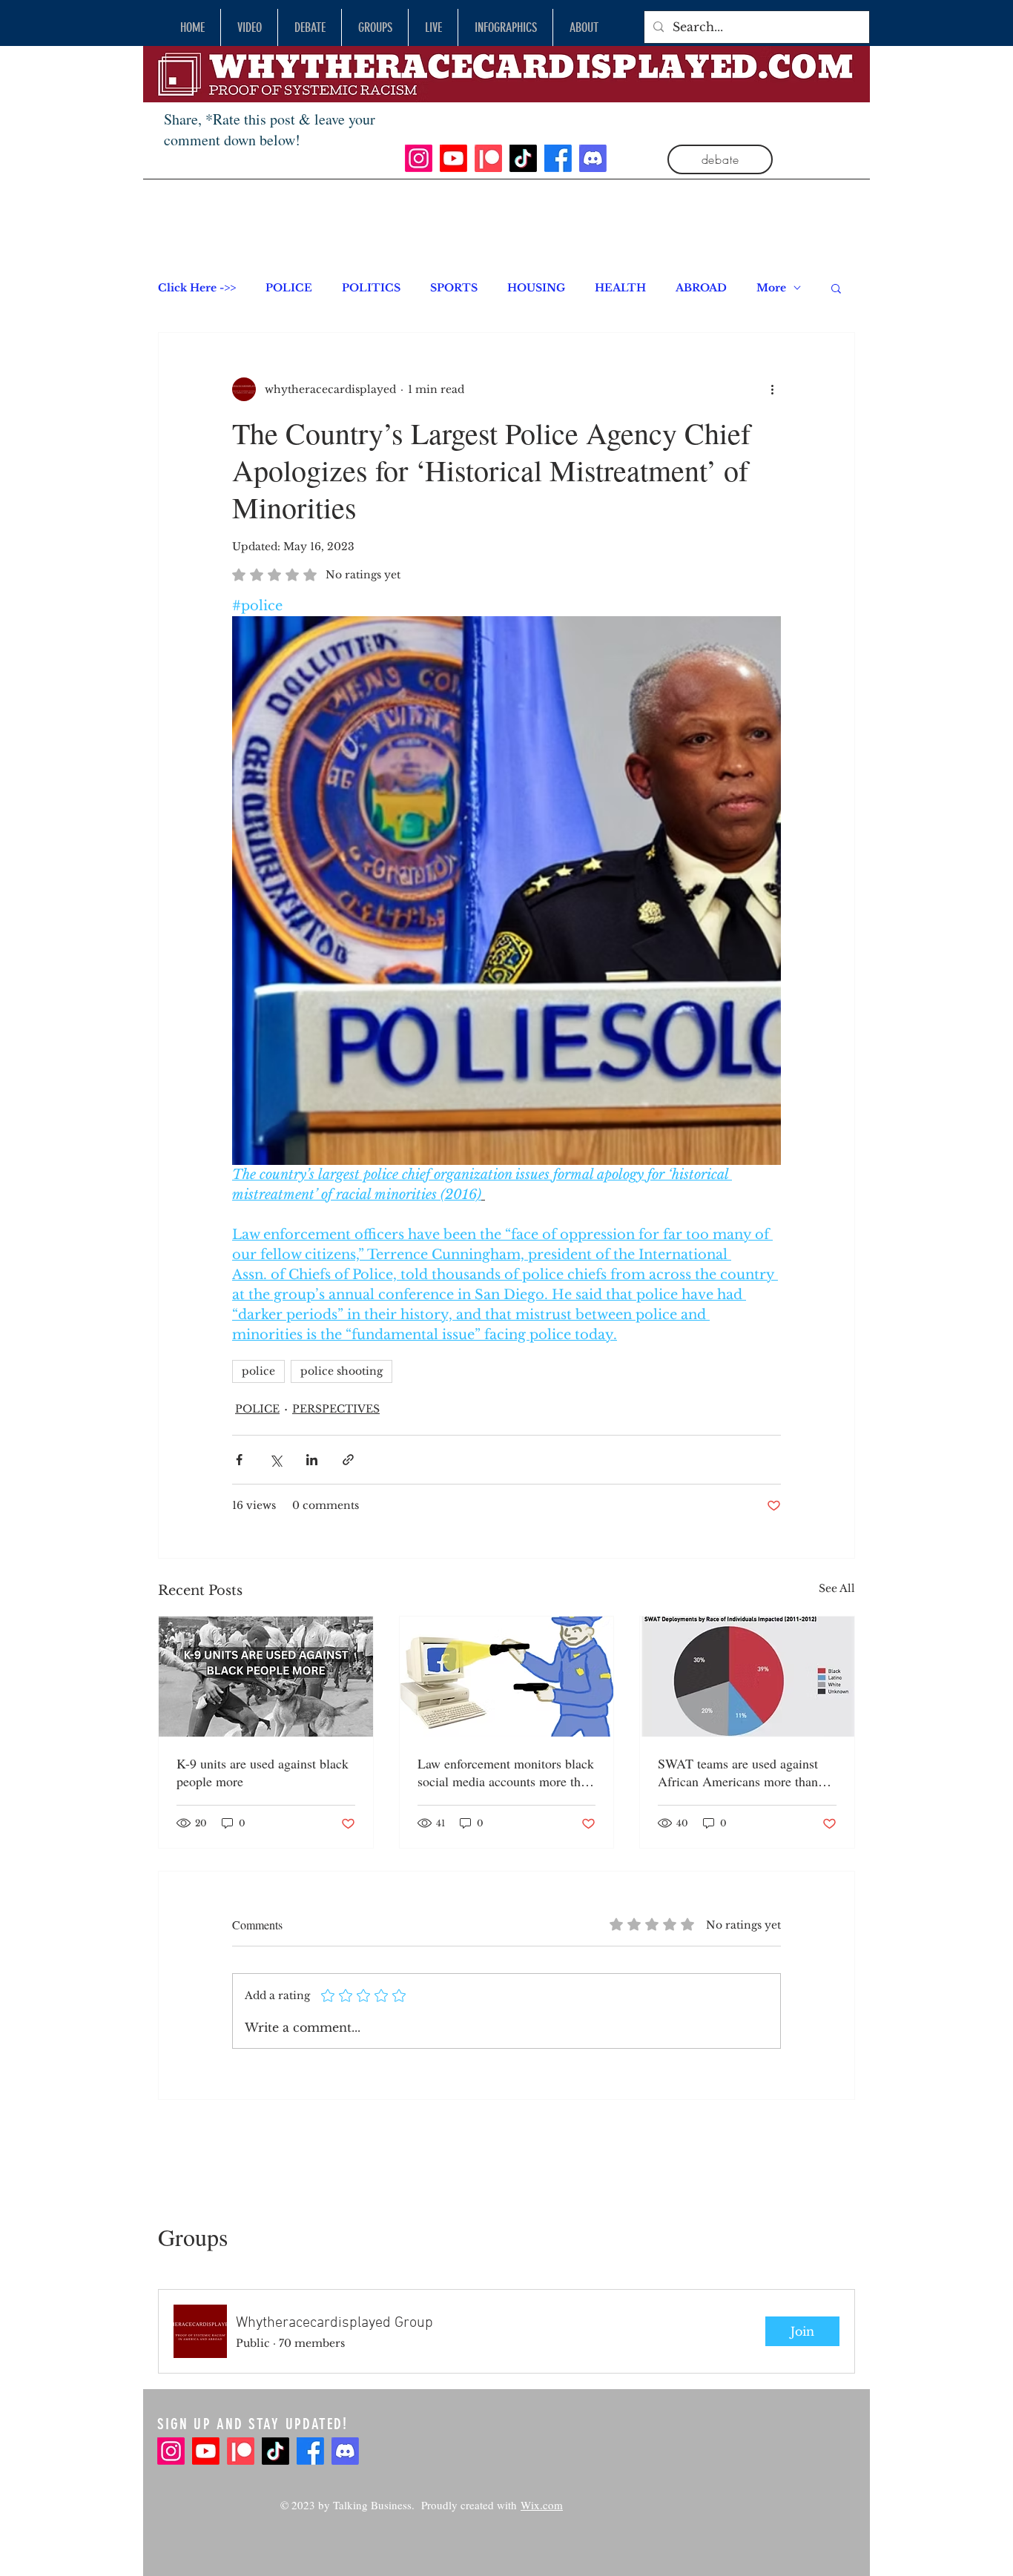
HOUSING (536, 288)
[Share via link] (348, 1460)
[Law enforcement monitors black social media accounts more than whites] (507, 1677)
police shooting (341, 1371)
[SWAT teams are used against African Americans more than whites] (747, 1677)
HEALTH (620, 288)
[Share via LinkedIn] (312, 1460)
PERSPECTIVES (336, 1409)
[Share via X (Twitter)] (275, 1460)
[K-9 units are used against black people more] (266, 1677)
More (771, 288)
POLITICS (371, 288)
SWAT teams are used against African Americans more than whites (738, 1772)
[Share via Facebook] (239, 1460)
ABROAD (701, 288)
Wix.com (542, 2505)
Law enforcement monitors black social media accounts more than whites (506, 1772)
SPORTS (454, 288)
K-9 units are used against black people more (263, 1772)
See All (837, 1588)
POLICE (289, 288)
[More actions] (772, 389)
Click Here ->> (197, 288)
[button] (836, 288)
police (258, 1371)
